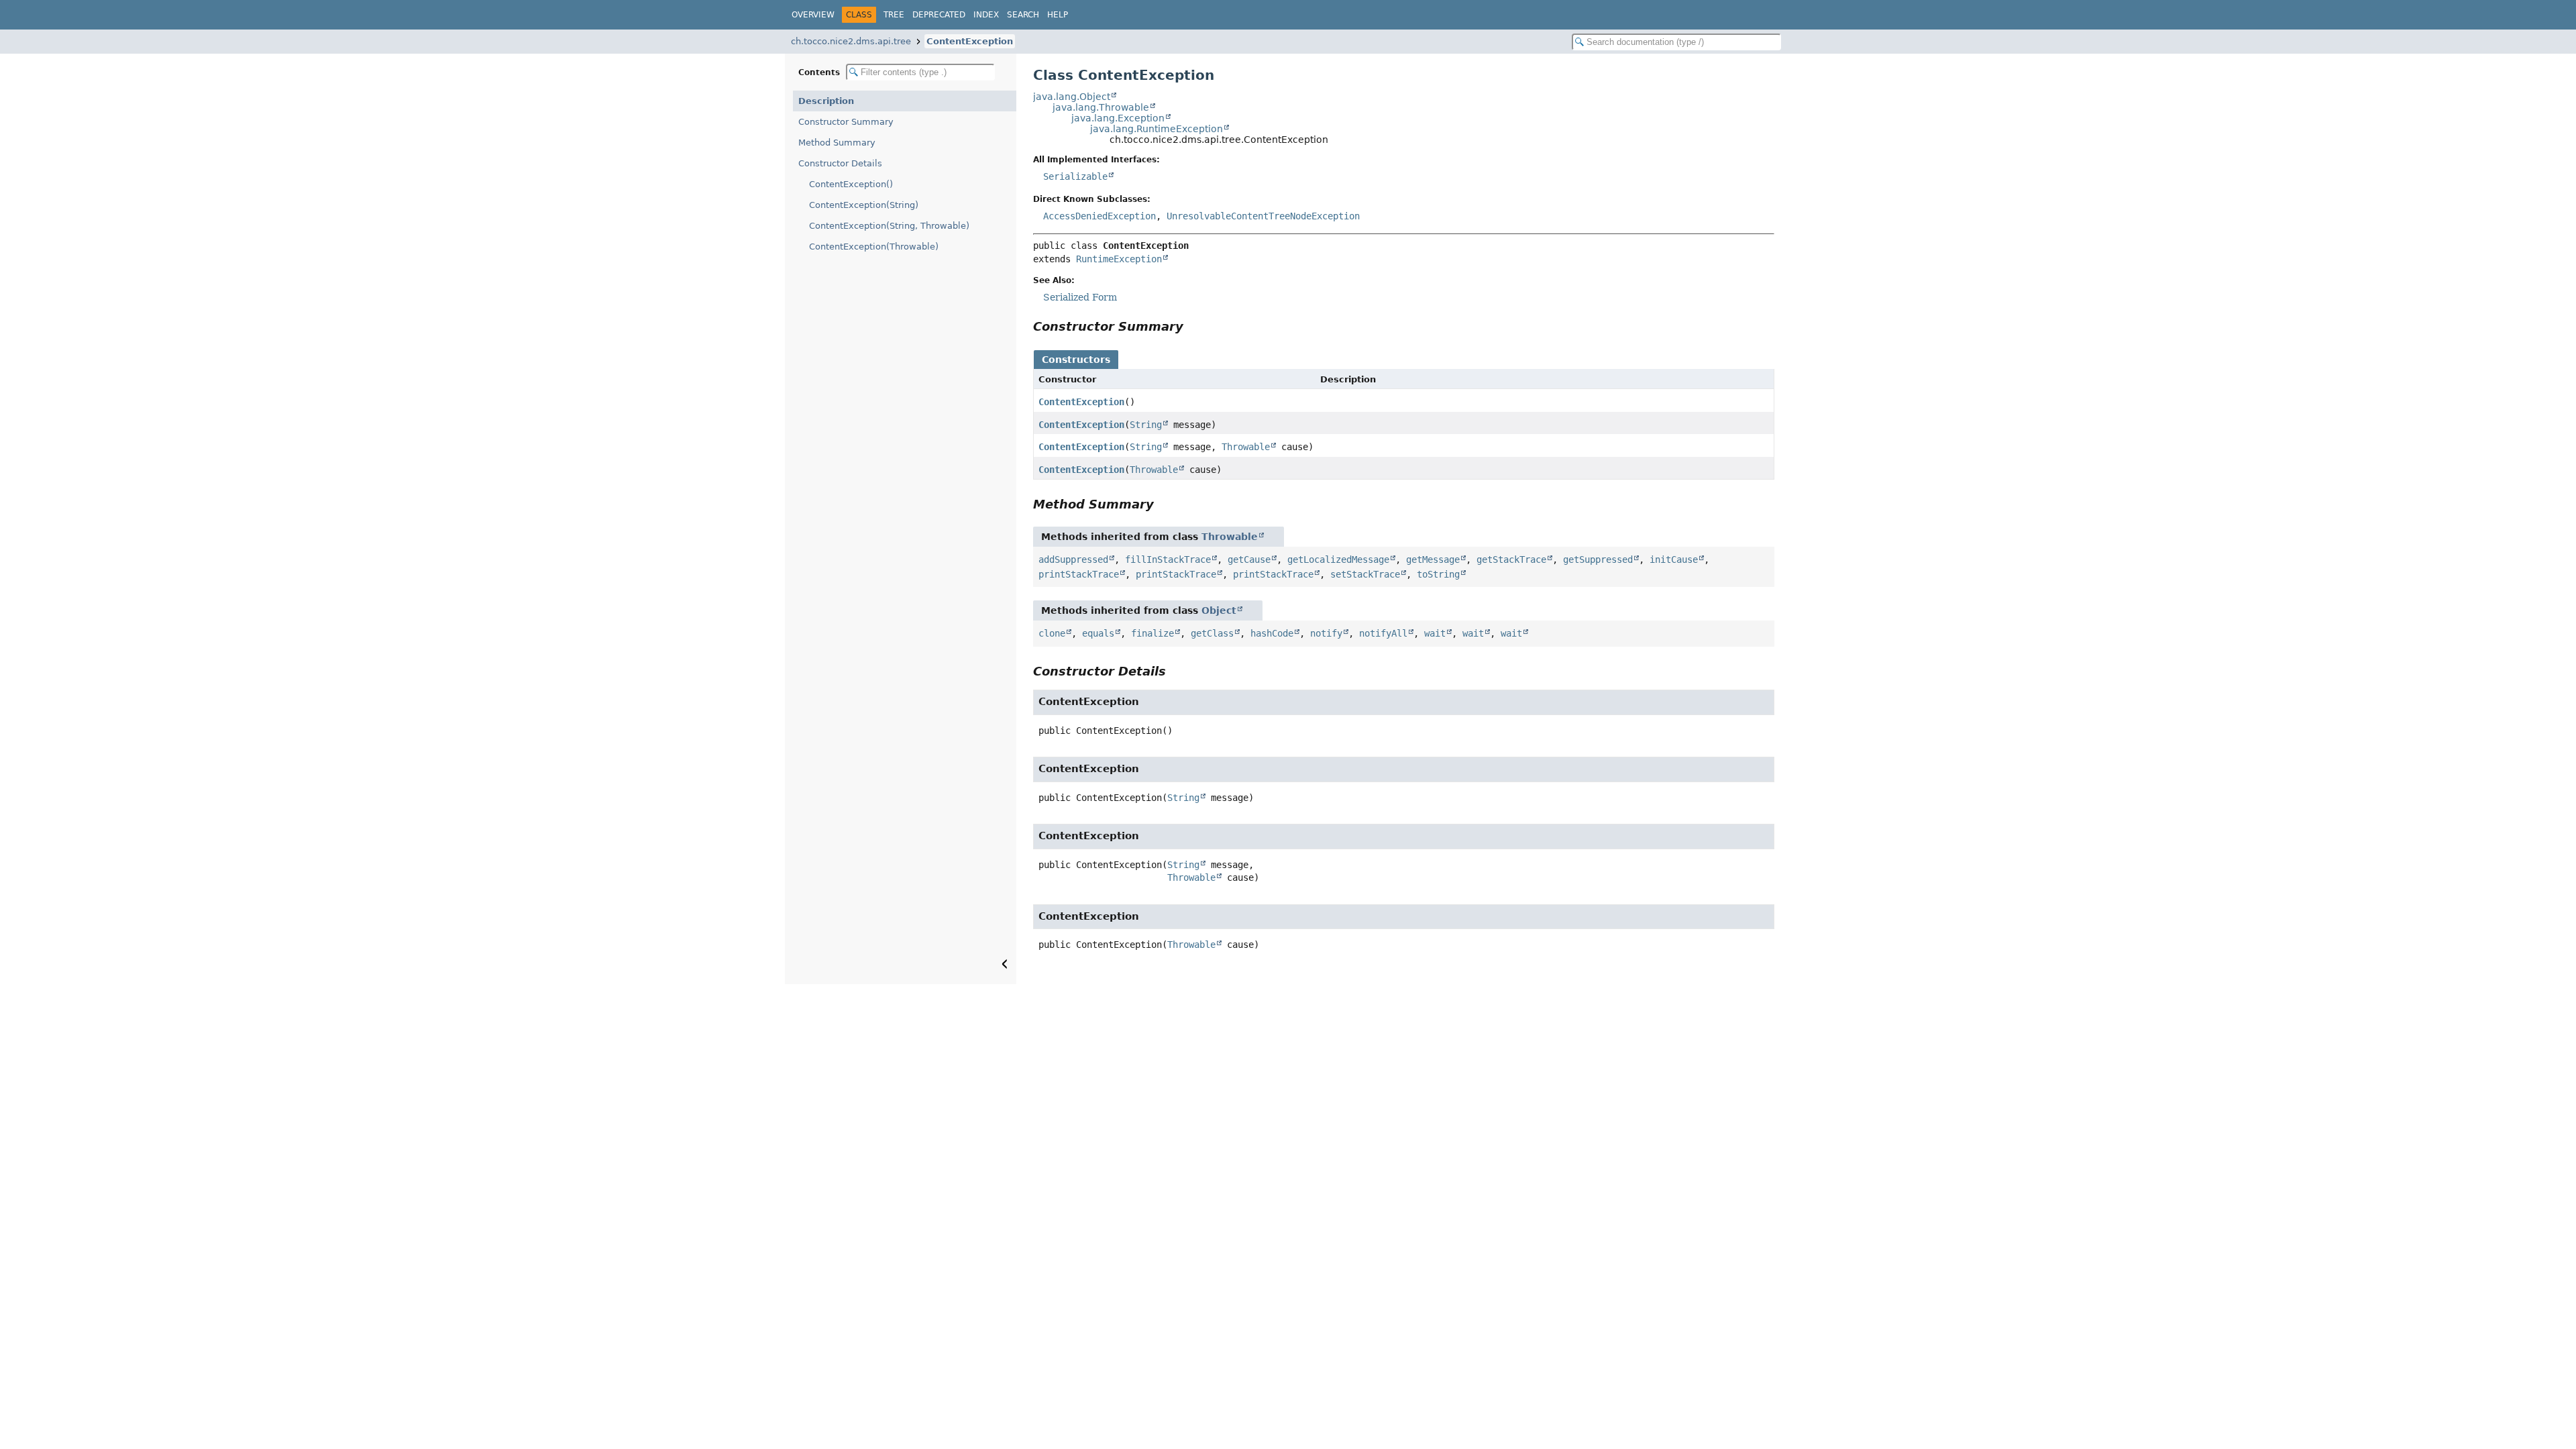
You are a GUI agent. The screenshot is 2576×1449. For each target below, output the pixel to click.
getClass (1212, 633)
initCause (1674, 559)
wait (1435, 633)
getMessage (1433, 559)
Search (1023, 15)
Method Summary (837, 143)
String (1146, 425)
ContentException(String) (864, 205)
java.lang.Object (1072, 97)
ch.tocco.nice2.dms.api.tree (851, 41)
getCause (1249, 559)
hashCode (1272, 633)
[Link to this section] (1193, 326)
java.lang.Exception (1118, 118)
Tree (894, 15)
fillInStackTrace (1168, 559)
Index (986, 15)
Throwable (1246, 447)
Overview (813, 15)
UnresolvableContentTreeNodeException (1263, 216)
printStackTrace (1079, 574)
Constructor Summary (846, 122)
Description (826, 101)
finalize (1152, 633)
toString (1438, 574)
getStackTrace (1511, 559)
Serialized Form (1080, 297)
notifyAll (1383, 633)
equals (1098, 633)
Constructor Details (840, 163)
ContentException (970, 41)
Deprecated (939, 15)
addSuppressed (1073, 559)
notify (1326, 633)
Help (1058, 15)
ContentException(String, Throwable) (889, 226)
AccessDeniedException (1099, 216)
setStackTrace (1365, 574)
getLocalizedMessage (1338, 559)
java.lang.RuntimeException (1157, 129)
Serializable (1075, 176)
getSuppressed (1598, 559)
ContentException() (851, 184)
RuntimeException (1119, 259)
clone (1052, 633)
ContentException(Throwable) (874, 247)
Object (1219, 610)
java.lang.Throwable (1101, 107)
